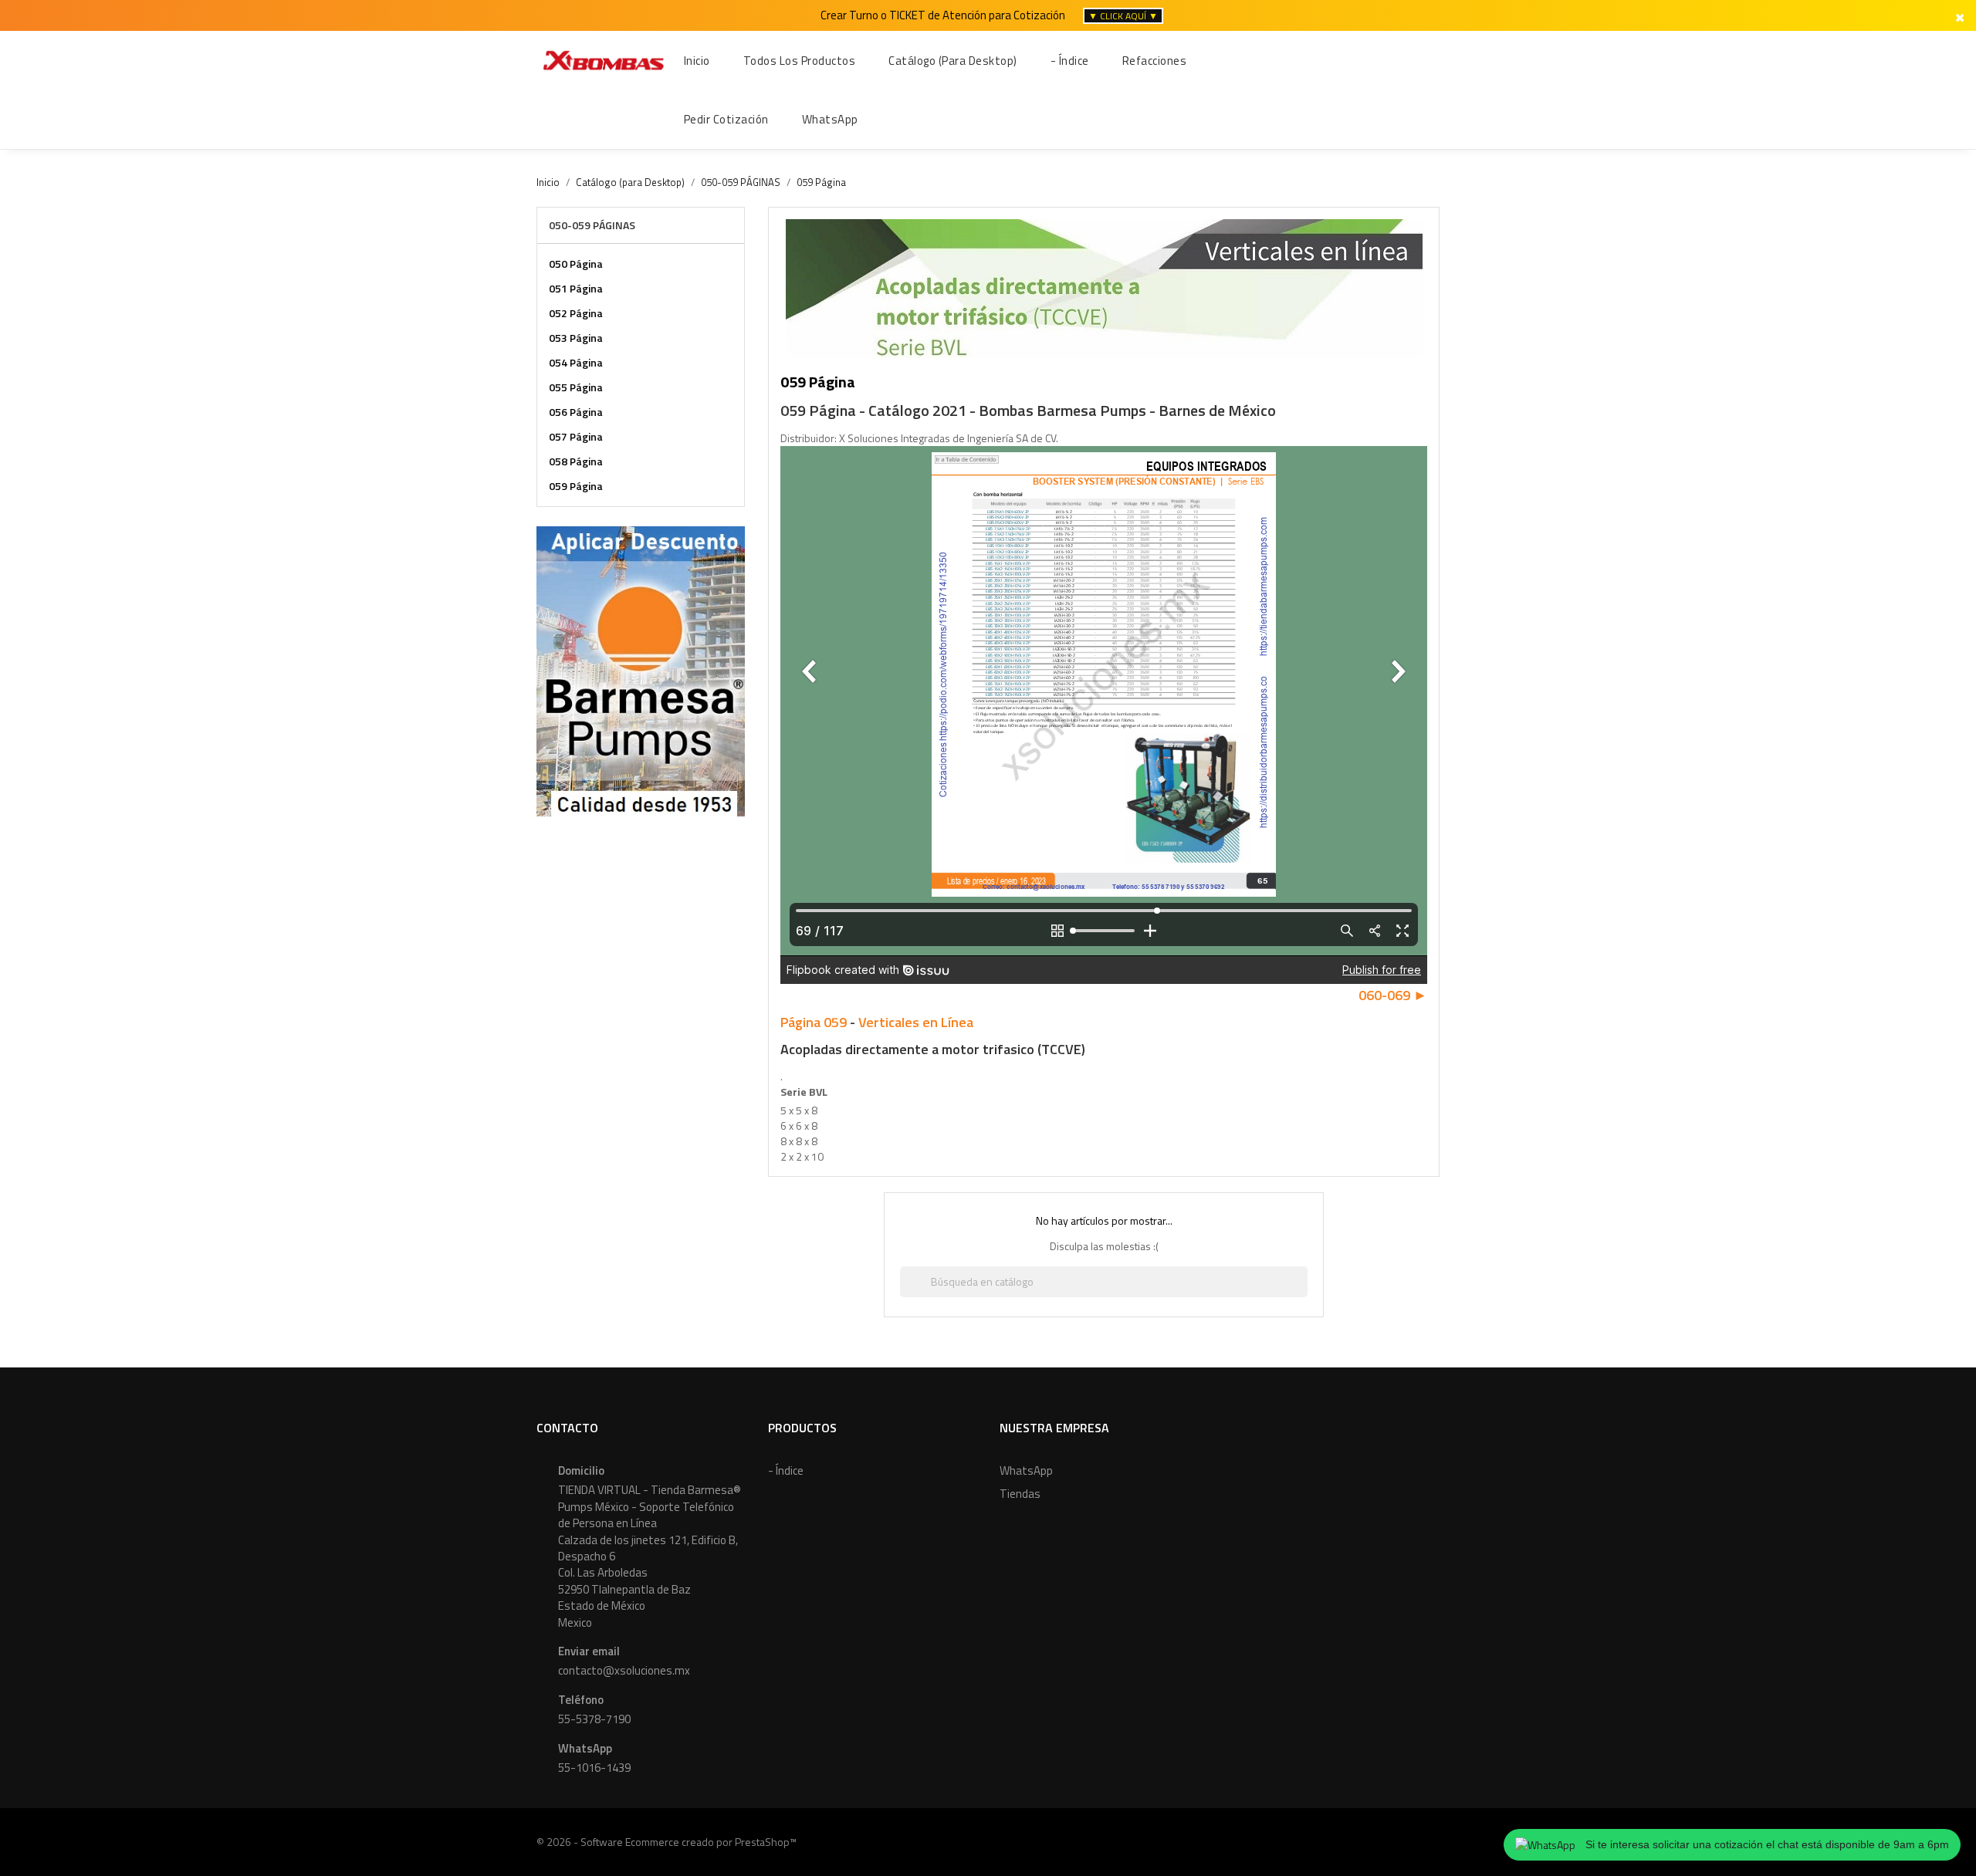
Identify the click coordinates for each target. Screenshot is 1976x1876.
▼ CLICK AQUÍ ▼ (1123, 16)
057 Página (576, 436)
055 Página (576, 387)
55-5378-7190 (594, 1719)
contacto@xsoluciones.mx (624, 1670)
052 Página (576, 313)
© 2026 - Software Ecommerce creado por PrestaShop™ (667, 1842)
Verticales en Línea (916, 1022)
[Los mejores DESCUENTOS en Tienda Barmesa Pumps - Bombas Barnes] (641, 669)
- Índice (786, 1470)
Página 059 (814, 1022)
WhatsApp (1026, 1470)
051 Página (576, 288)
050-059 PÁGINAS (592, 225)
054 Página (576, 362)
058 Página (576, 461)
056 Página (576, 412)
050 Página (576, 264)
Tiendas (1020, 1494)
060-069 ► (1393, 995)
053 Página (576, 338)
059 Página (576, 486)
